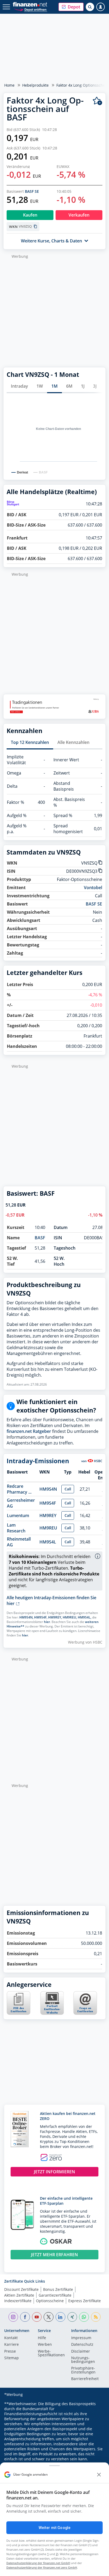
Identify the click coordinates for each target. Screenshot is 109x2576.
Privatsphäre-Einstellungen (83, 2370)
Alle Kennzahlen (73, 742)
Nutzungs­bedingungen (83, 2360)
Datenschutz (82, 2345)
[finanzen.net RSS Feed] (96, 2317)
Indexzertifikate (18, 2301)
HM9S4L (48, 1542)
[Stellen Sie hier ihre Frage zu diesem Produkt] (85, 2003)
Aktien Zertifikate (19, 2295)
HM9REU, (70, 1617)
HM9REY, (55, 1617)
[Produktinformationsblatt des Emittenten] (19, 2013)
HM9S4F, (41, 1617)
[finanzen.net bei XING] (72, 2317)
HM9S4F (48, 1503)
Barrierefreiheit (85, 2379)
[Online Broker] (31, 9)
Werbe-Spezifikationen (51, 2353)
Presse (10, 2352)
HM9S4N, (26, 1617)
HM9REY (48, 1515)
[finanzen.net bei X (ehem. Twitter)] (49, 2317)
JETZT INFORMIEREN (54, 2172)
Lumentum (18, 1515)
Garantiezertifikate (55, 2295)
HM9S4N (48, 1489)
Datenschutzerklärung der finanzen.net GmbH (38, 2563)
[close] (99, 2475)
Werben (45, 2345)
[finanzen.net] (30, 4)
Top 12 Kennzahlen (30, 742)
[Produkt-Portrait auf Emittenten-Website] (52, 2013)
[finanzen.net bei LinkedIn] (60, 2317)
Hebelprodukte (35, 85)
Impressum (81, 2338)
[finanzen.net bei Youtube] (37, 2317)
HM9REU (48, 1528)
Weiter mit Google (54, 2528)
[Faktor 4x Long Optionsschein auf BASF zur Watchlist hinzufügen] (97, 101)
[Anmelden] (101, 7)
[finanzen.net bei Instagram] (13, 2317)
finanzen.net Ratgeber (29, 1431)
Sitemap (12, 2358)
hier (47, 1622)
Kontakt (11, 2338)
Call (68, 1489)
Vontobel (93, 888)
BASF (40, 1238)
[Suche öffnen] (90, 7)
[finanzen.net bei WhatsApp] (84, 2317)
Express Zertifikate (85, 2301)
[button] (71, 7)
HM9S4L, (85, 1617)
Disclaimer (81, 2352)
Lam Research (16, 1528)
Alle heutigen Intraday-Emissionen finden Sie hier (51, 1601)
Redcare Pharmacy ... (19, 1489)
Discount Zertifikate (21, 2289)
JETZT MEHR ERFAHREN (54, 2255)
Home (9, 85)
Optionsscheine (50, 2301)
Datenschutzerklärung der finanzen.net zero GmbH (42, 2567)
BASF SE (32, 191)
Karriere (12, 2345)
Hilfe (42, 2338)
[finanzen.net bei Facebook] (25, 2317)
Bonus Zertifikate (58, 2289)
